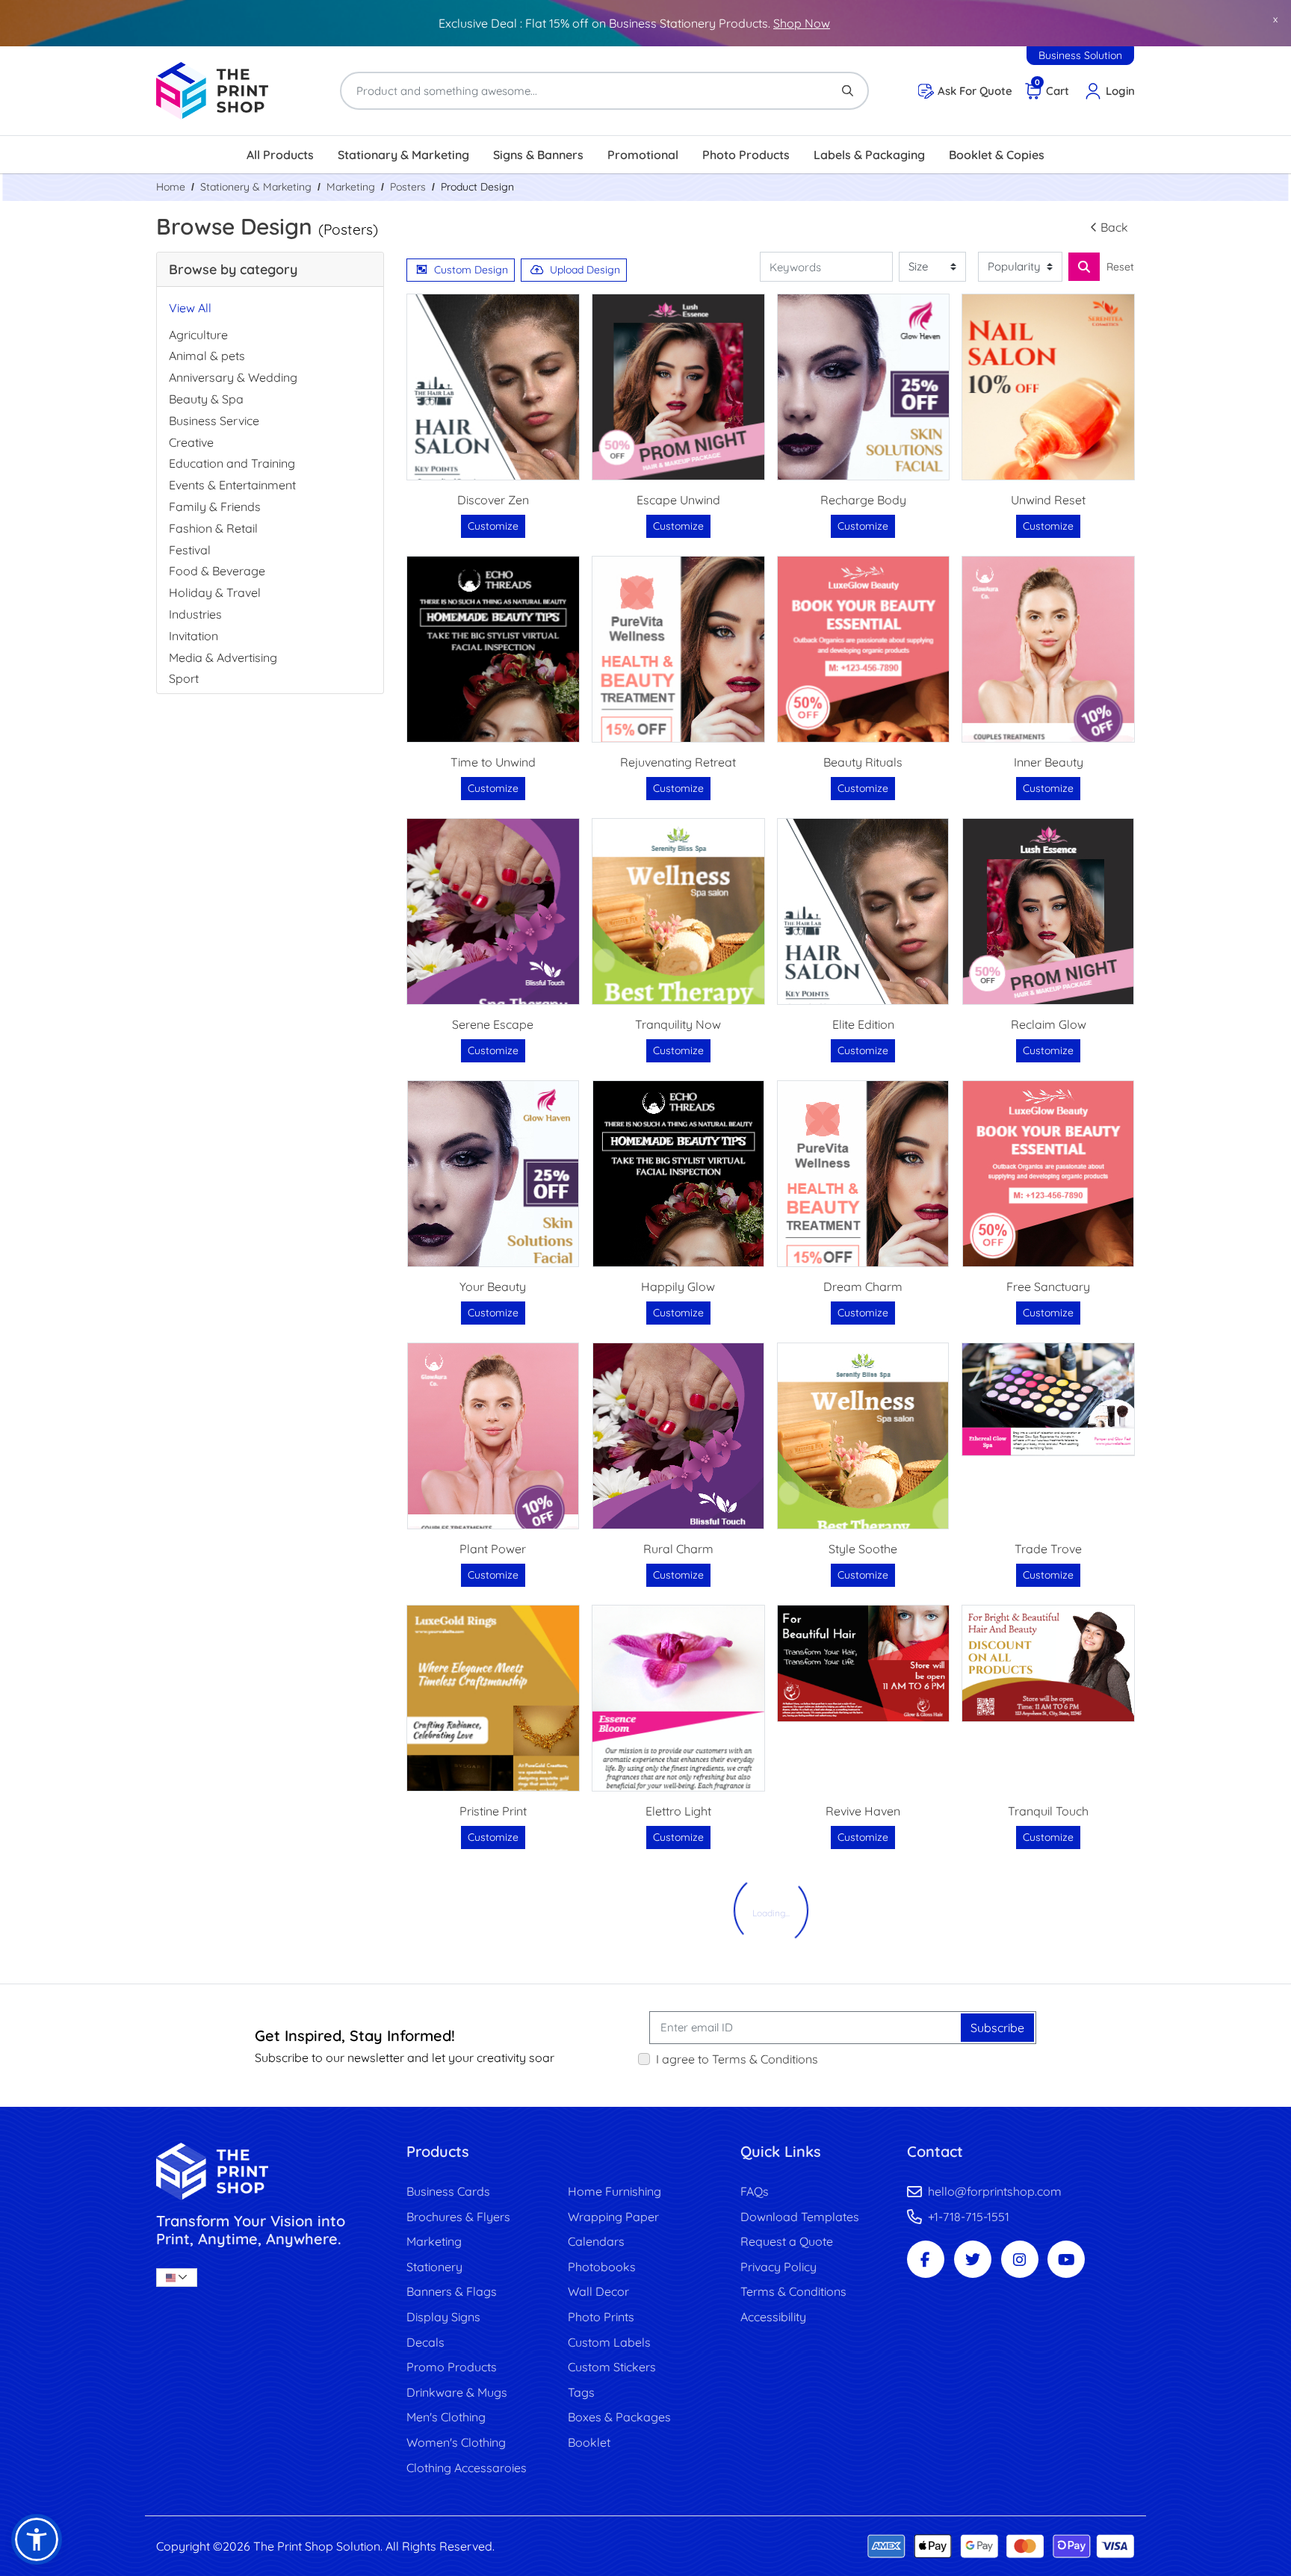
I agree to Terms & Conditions (737, 2059)
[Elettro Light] (678, 1698)
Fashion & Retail (213, 528)
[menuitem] (280, 155)
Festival (190, 550)
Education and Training (232, 463)
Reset (1120, 267)
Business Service (214, 421)
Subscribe (997, 2028)
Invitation (194, 636)
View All (190, 308)
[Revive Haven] (864, 1663)
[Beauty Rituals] (864, 649)
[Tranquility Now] (678, 911)
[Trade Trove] (1048, 1399)
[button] (37, 2539)
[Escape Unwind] (678, 387)
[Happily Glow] (678, 1174)
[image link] (270, 2171)
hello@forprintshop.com (995, 2191)
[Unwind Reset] (1048, 387)
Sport (184, 678)
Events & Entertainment (232, 485)
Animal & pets (207, 356)
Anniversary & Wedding (233, 377)
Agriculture (198, 335)
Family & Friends (215, 507)
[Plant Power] (493, 1436)
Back (1114, 227)
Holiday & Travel (215, 592)
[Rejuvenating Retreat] (678, 649)
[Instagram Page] (1020, 2259)
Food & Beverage (217, 571)
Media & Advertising (223, 657)
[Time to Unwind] (493, 649)
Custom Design (471, 270)
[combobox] (177, 2278)
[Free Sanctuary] (1048, 1174)
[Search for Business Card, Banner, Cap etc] (1084, 267)
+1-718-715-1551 (969, 2217)
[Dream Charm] (863, 1174)
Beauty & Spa (206, 399)
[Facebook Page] (926, 2259)
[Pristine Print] (493, 1698)
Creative (191, 442)
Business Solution (1080, 55)
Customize (493, 526)
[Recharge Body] (864, 387)
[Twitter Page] (973, 2259)
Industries (195, 614)
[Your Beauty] (493, 1174)
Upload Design (585, 270)
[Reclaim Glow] (1048, 911)
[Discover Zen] (493, 387)
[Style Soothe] (863, 1436)
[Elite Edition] (863, 911)
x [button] (1275, 19)
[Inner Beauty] (1048, 649)
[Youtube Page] (1066, 2259)
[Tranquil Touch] (1048, 1663)
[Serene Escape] (493, 911)
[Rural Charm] (678, 1436)
